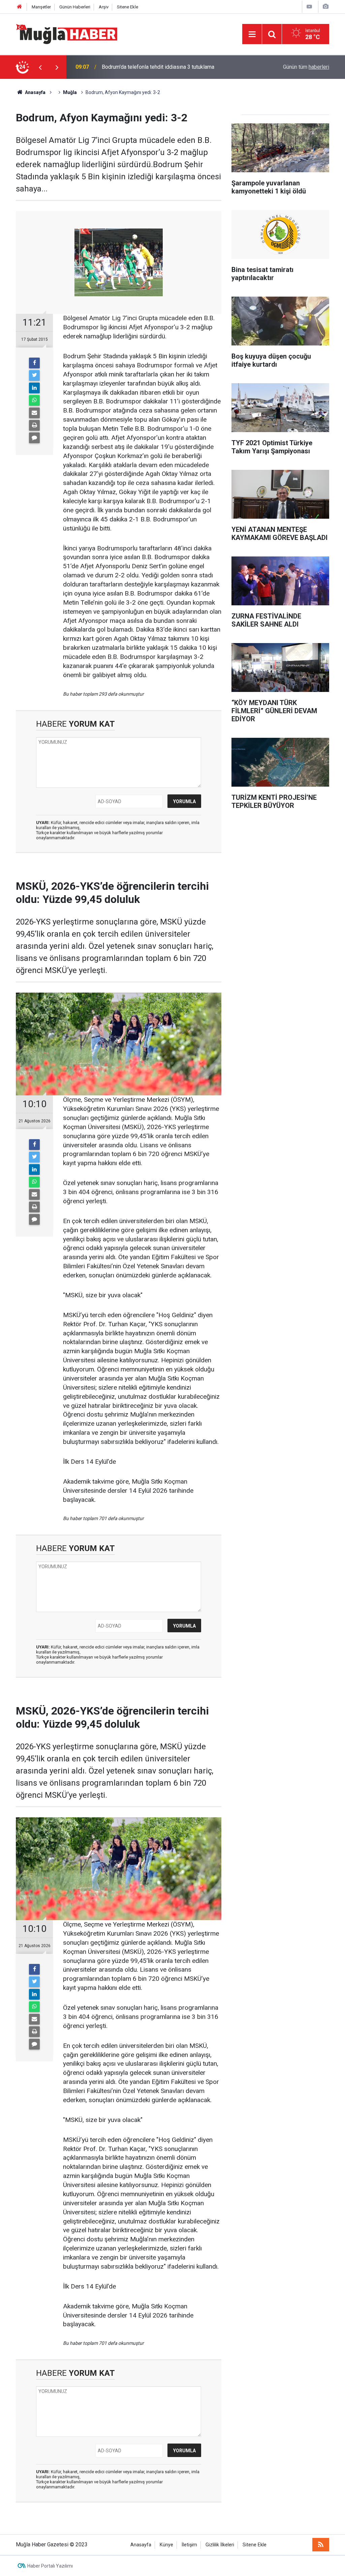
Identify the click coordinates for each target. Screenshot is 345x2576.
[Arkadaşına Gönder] (34, 413)
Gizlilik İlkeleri (220, 2545)
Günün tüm (306, 67)
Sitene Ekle (128, 7)
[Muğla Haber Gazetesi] (67, 34)
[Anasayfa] (20, 7)
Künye (166, 2545)
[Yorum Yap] (34, 438)
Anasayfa (141, 2545)
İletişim (189, 2545)
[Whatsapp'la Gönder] (34, 400)
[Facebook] (34, 363)
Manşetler (41, 7)
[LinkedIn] (34, 388)
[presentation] (40, 67)
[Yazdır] (34, 425)
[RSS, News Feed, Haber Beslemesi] (321, 2545)
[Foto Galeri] (325, 7)
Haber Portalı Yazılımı (50, 2566)
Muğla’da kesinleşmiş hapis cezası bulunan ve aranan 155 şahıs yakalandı (176, 67)
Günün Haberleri (75, 7)
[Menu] (252, 34)
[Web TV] (309, 7)
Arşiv (104, 7)
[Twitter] (34, 375)
